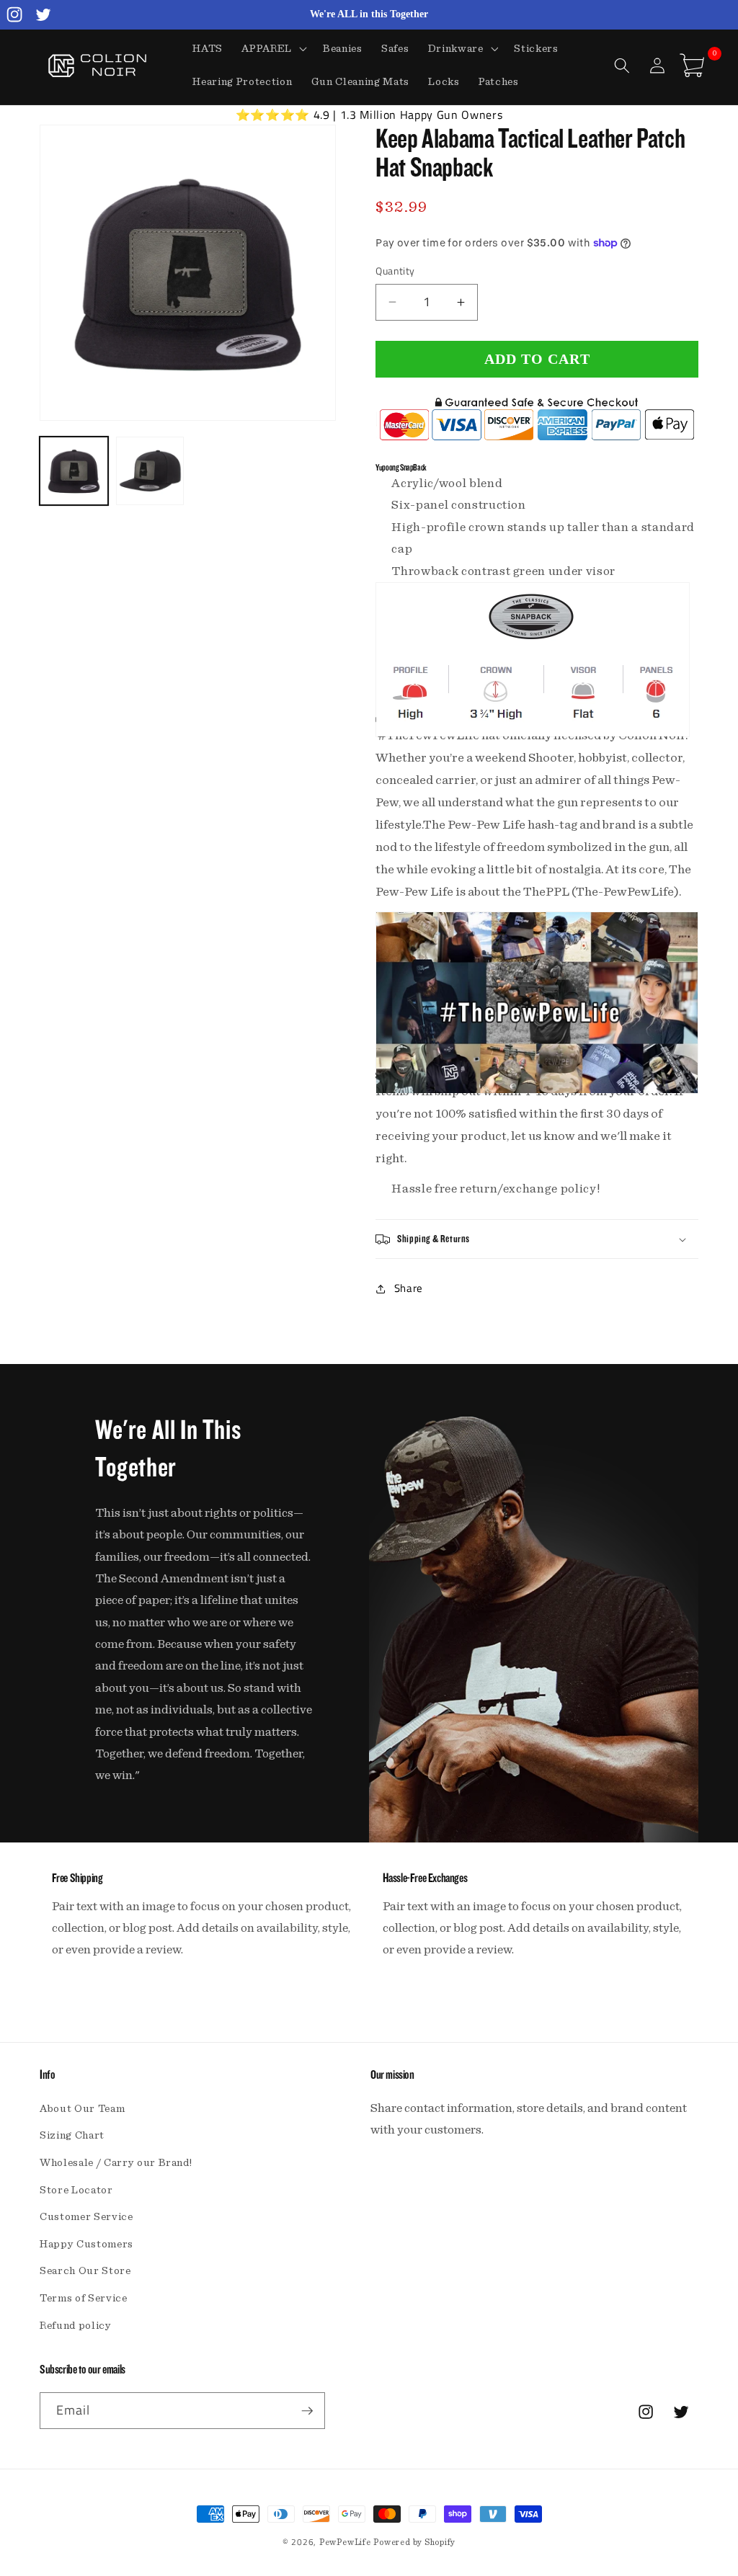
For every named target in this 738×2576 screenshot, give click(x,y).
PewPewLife (345, 2542)
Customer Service (86, 2217)
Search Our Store (85, 2271)
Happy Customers (86, 2244)
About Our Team (82, 2109)
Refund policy (76, 2326)
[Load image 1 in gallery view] (74, 471)
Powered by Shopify (414, 2542)
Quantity (395, 271)
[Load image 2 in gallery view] (150, 471)
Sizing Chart (72, 2135)
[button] (273, 49)
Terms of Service (84, 2298)
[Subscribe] (307, 2411)
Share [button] (409, 1288)
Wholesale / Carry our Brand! (116, 2163)
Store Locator (76, 2190)
